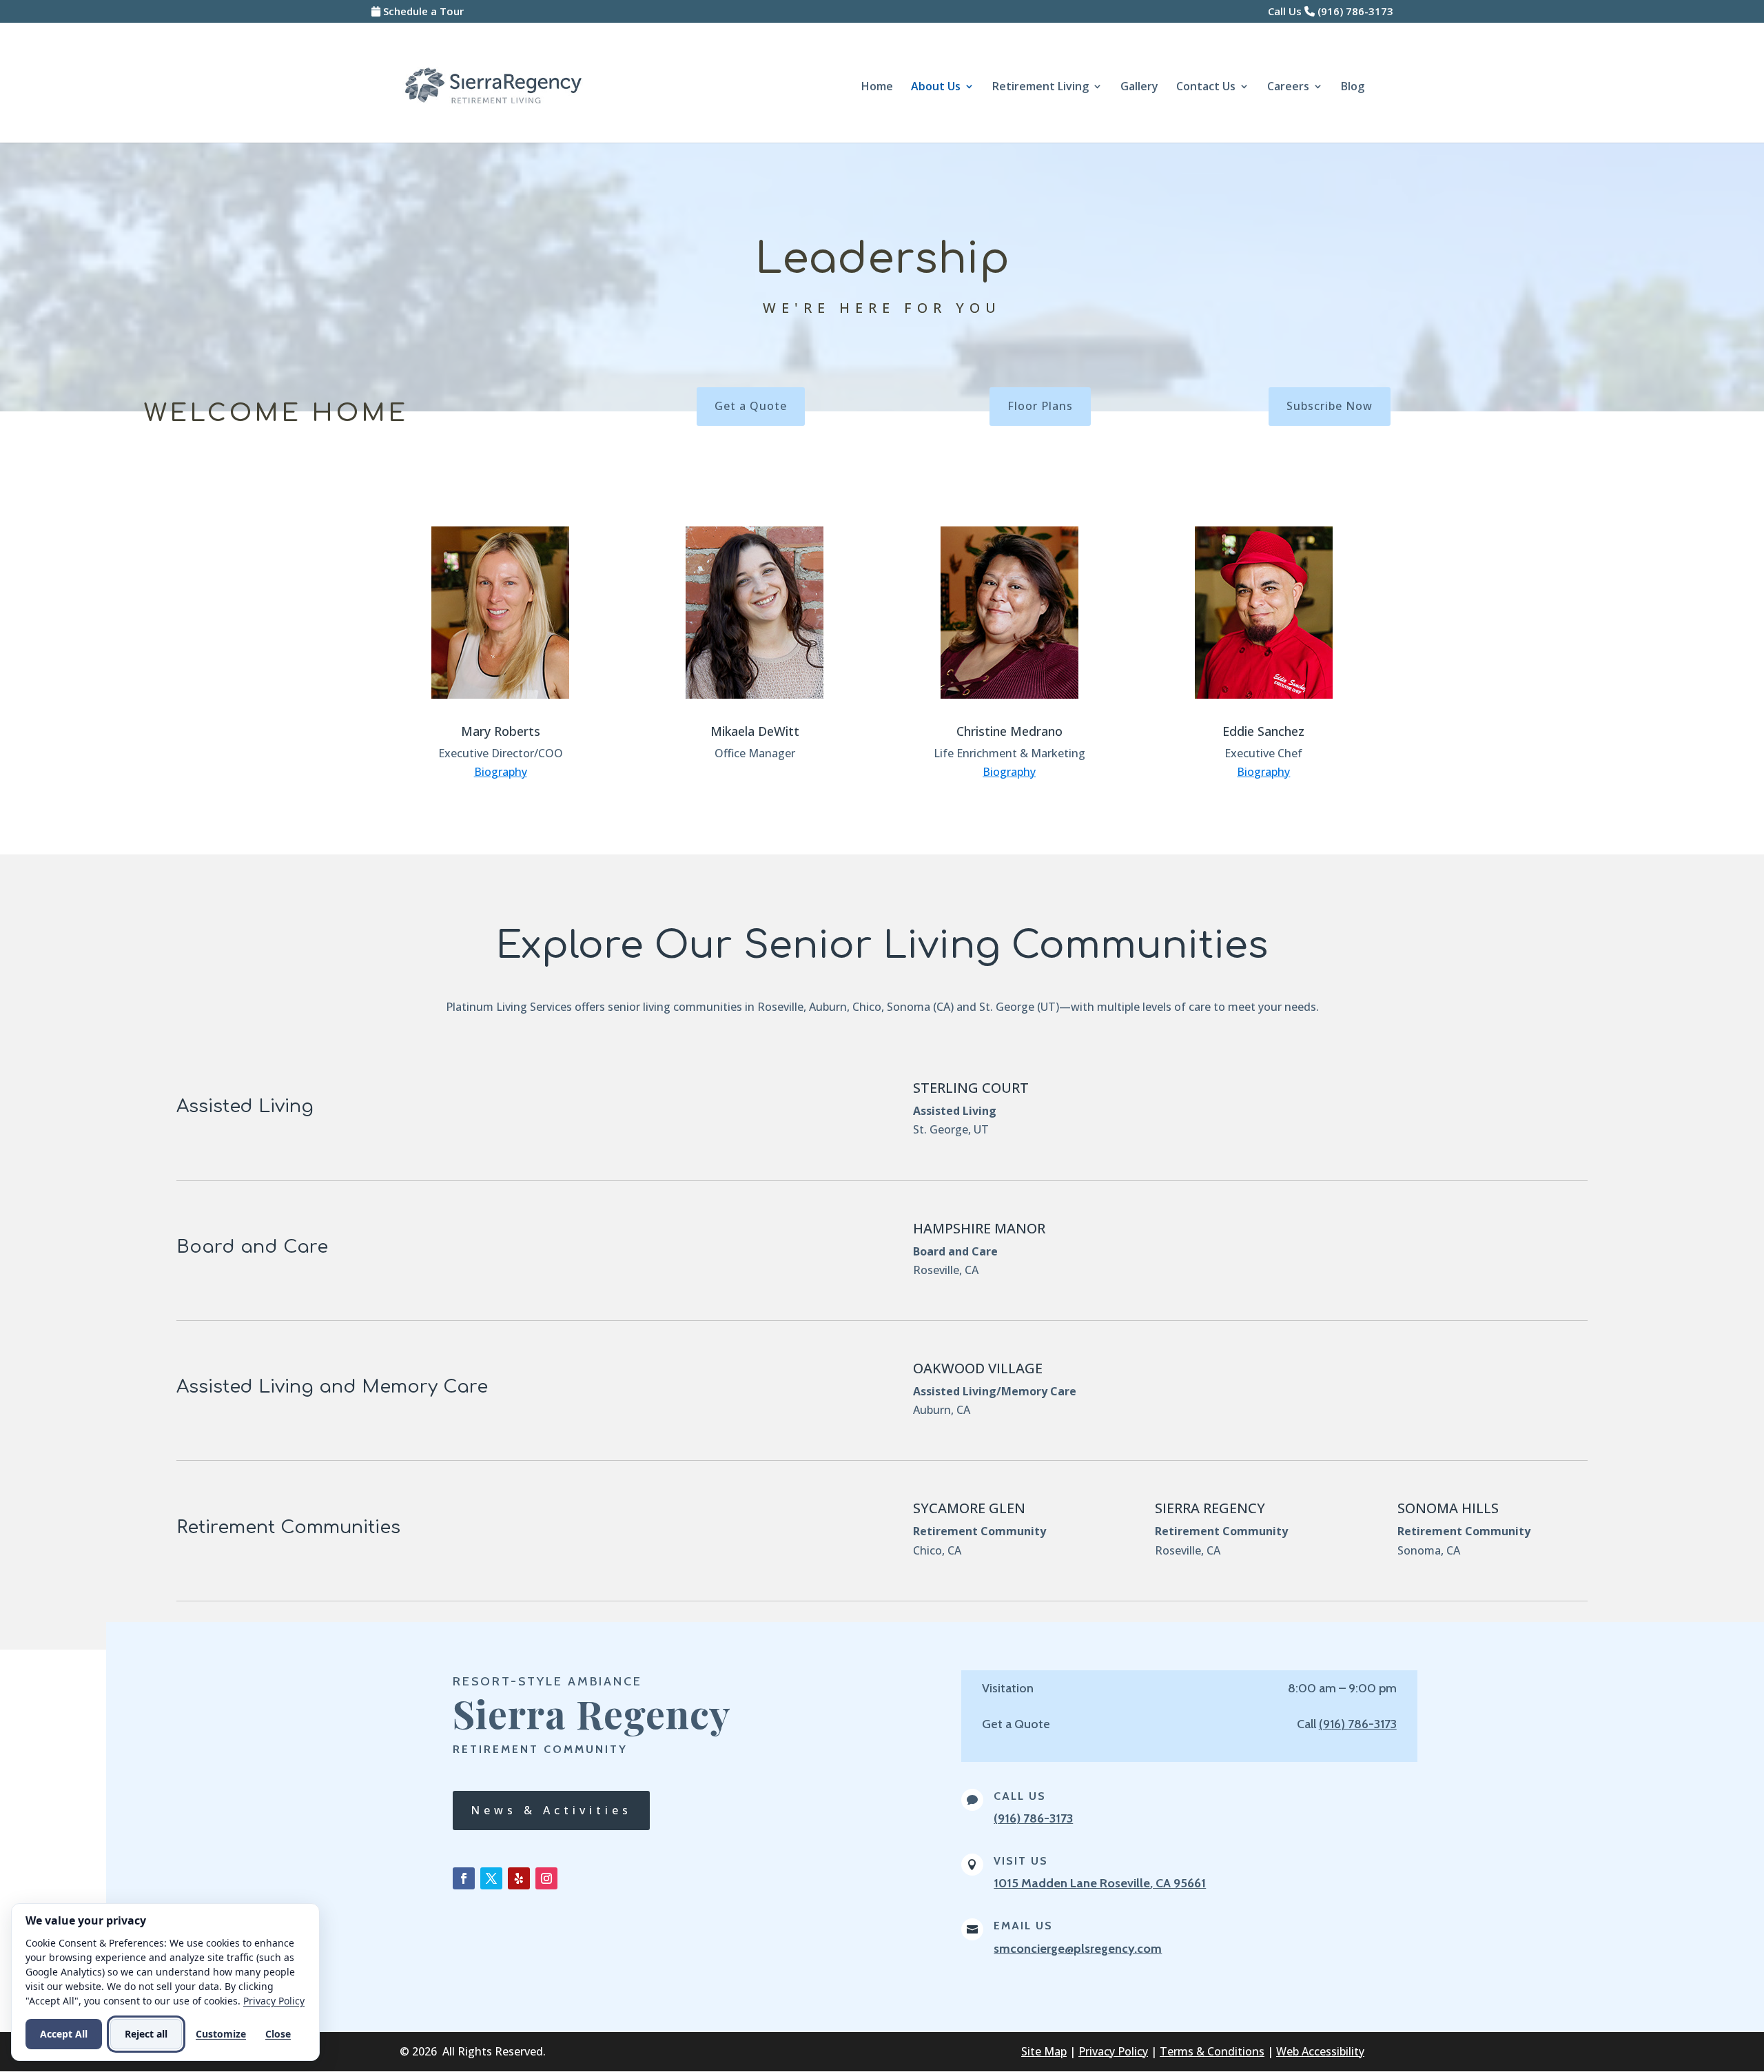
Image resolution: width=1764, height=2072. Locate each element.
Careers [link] (1288, 88)
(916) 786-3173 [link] (1355, 11)
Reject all (146, 2034)
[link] (493, 85)
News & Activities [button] (551, 1810)
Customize (221, 2034)
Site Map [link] (1044, 2051)
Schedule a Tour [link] (423, 11)
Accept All (64, 2034)
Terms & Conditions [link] (1212, 2051)
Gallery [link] (1139, 88)
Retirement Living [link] (1040, 88)
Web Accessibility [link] (1320, 2051)
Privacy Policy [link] (1113, 2051)
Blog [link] (1353, 88)
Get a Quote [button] (751, 406)
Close (278, 2034)
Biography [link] (501, 772)
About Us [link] (936, 88)
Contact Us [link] (1206, 88)
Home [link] (877, 88)
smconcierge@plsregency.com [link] (1078, 1949)
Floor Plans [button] (1040, 406)
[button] (464, 1878)
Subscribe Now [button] (1330, 406)
